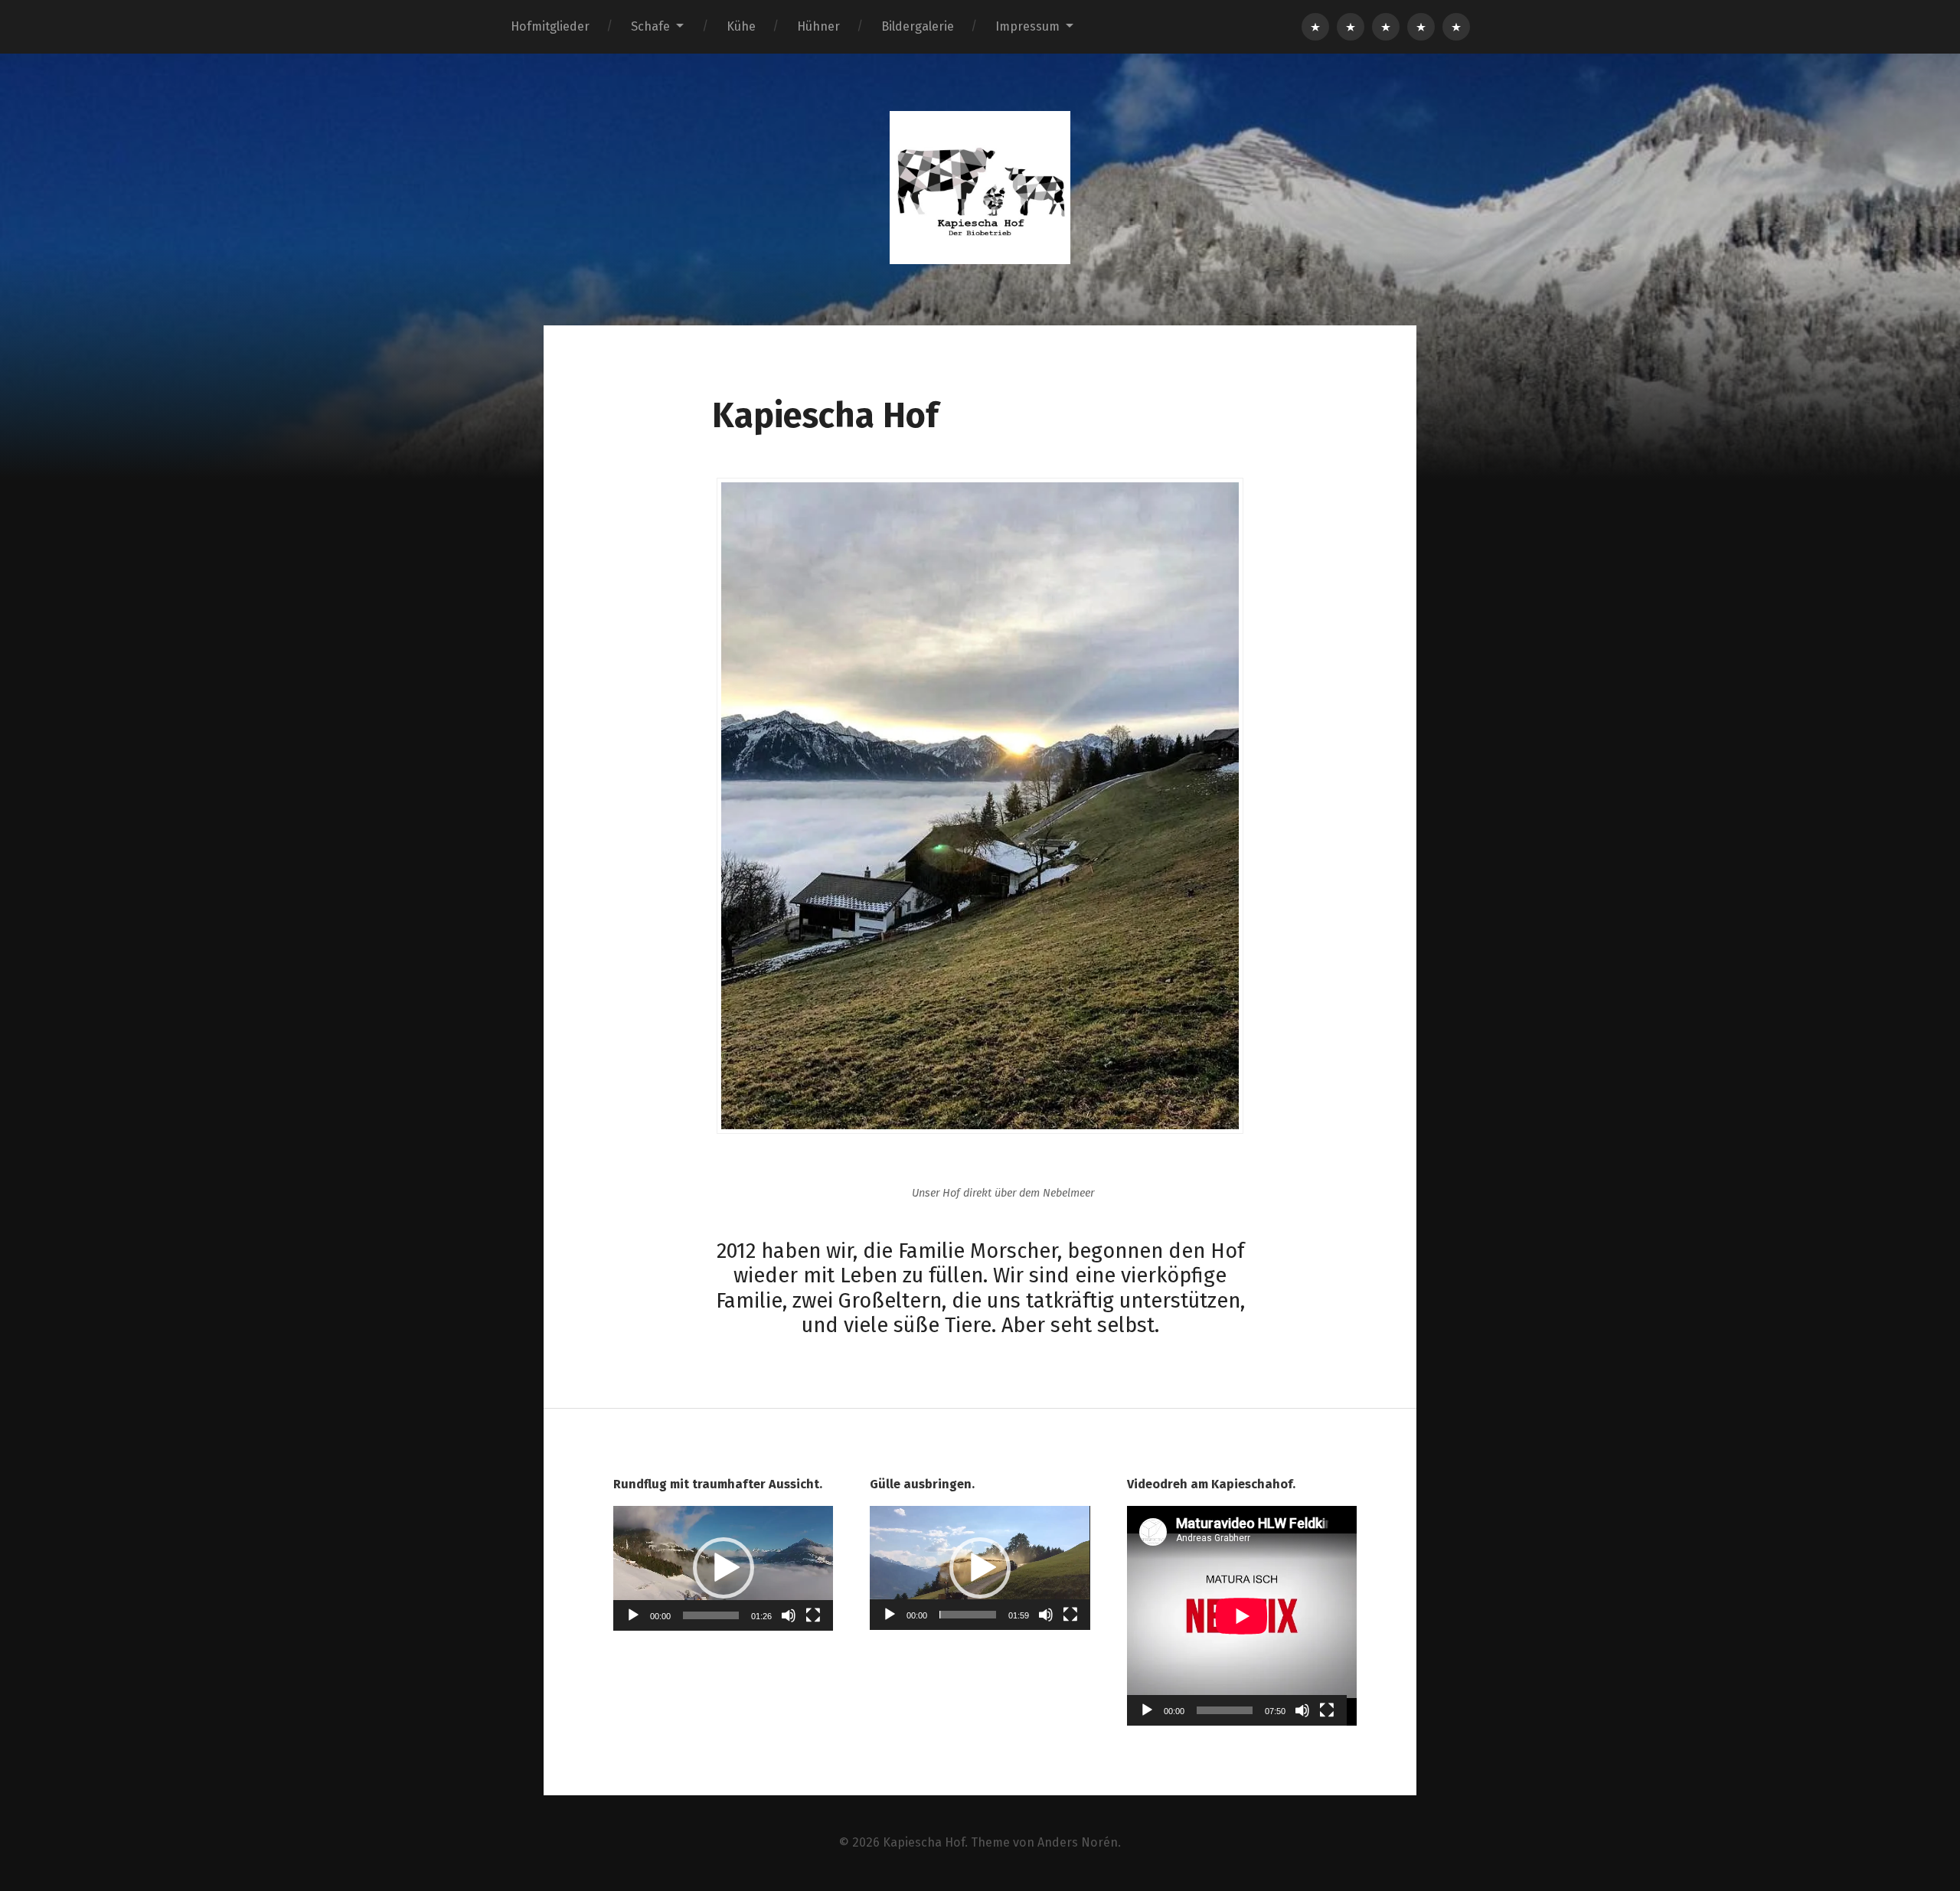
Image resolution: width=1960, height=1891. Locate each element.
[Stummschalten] (789, 1615)
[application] (723, 1568)
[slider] (711, 1615)
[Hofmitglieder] (1315, 27)
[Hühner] (1421, 27)
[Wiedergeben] (633, 1615)
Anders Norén (1078, 1842)
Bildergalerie (918, 26)
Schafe (650, 26)
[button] (724, 1568)
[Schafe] (1351, 27)
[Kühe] (1386, 27)
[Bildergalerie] (1456, 27)
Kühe (741, 26)
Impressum (1027, 26)
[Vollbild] (813, 1615)
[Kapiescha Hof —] (980, 188)
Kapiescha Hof (924, 1842)
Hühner (818, 26)
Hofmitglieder (550, 26)
